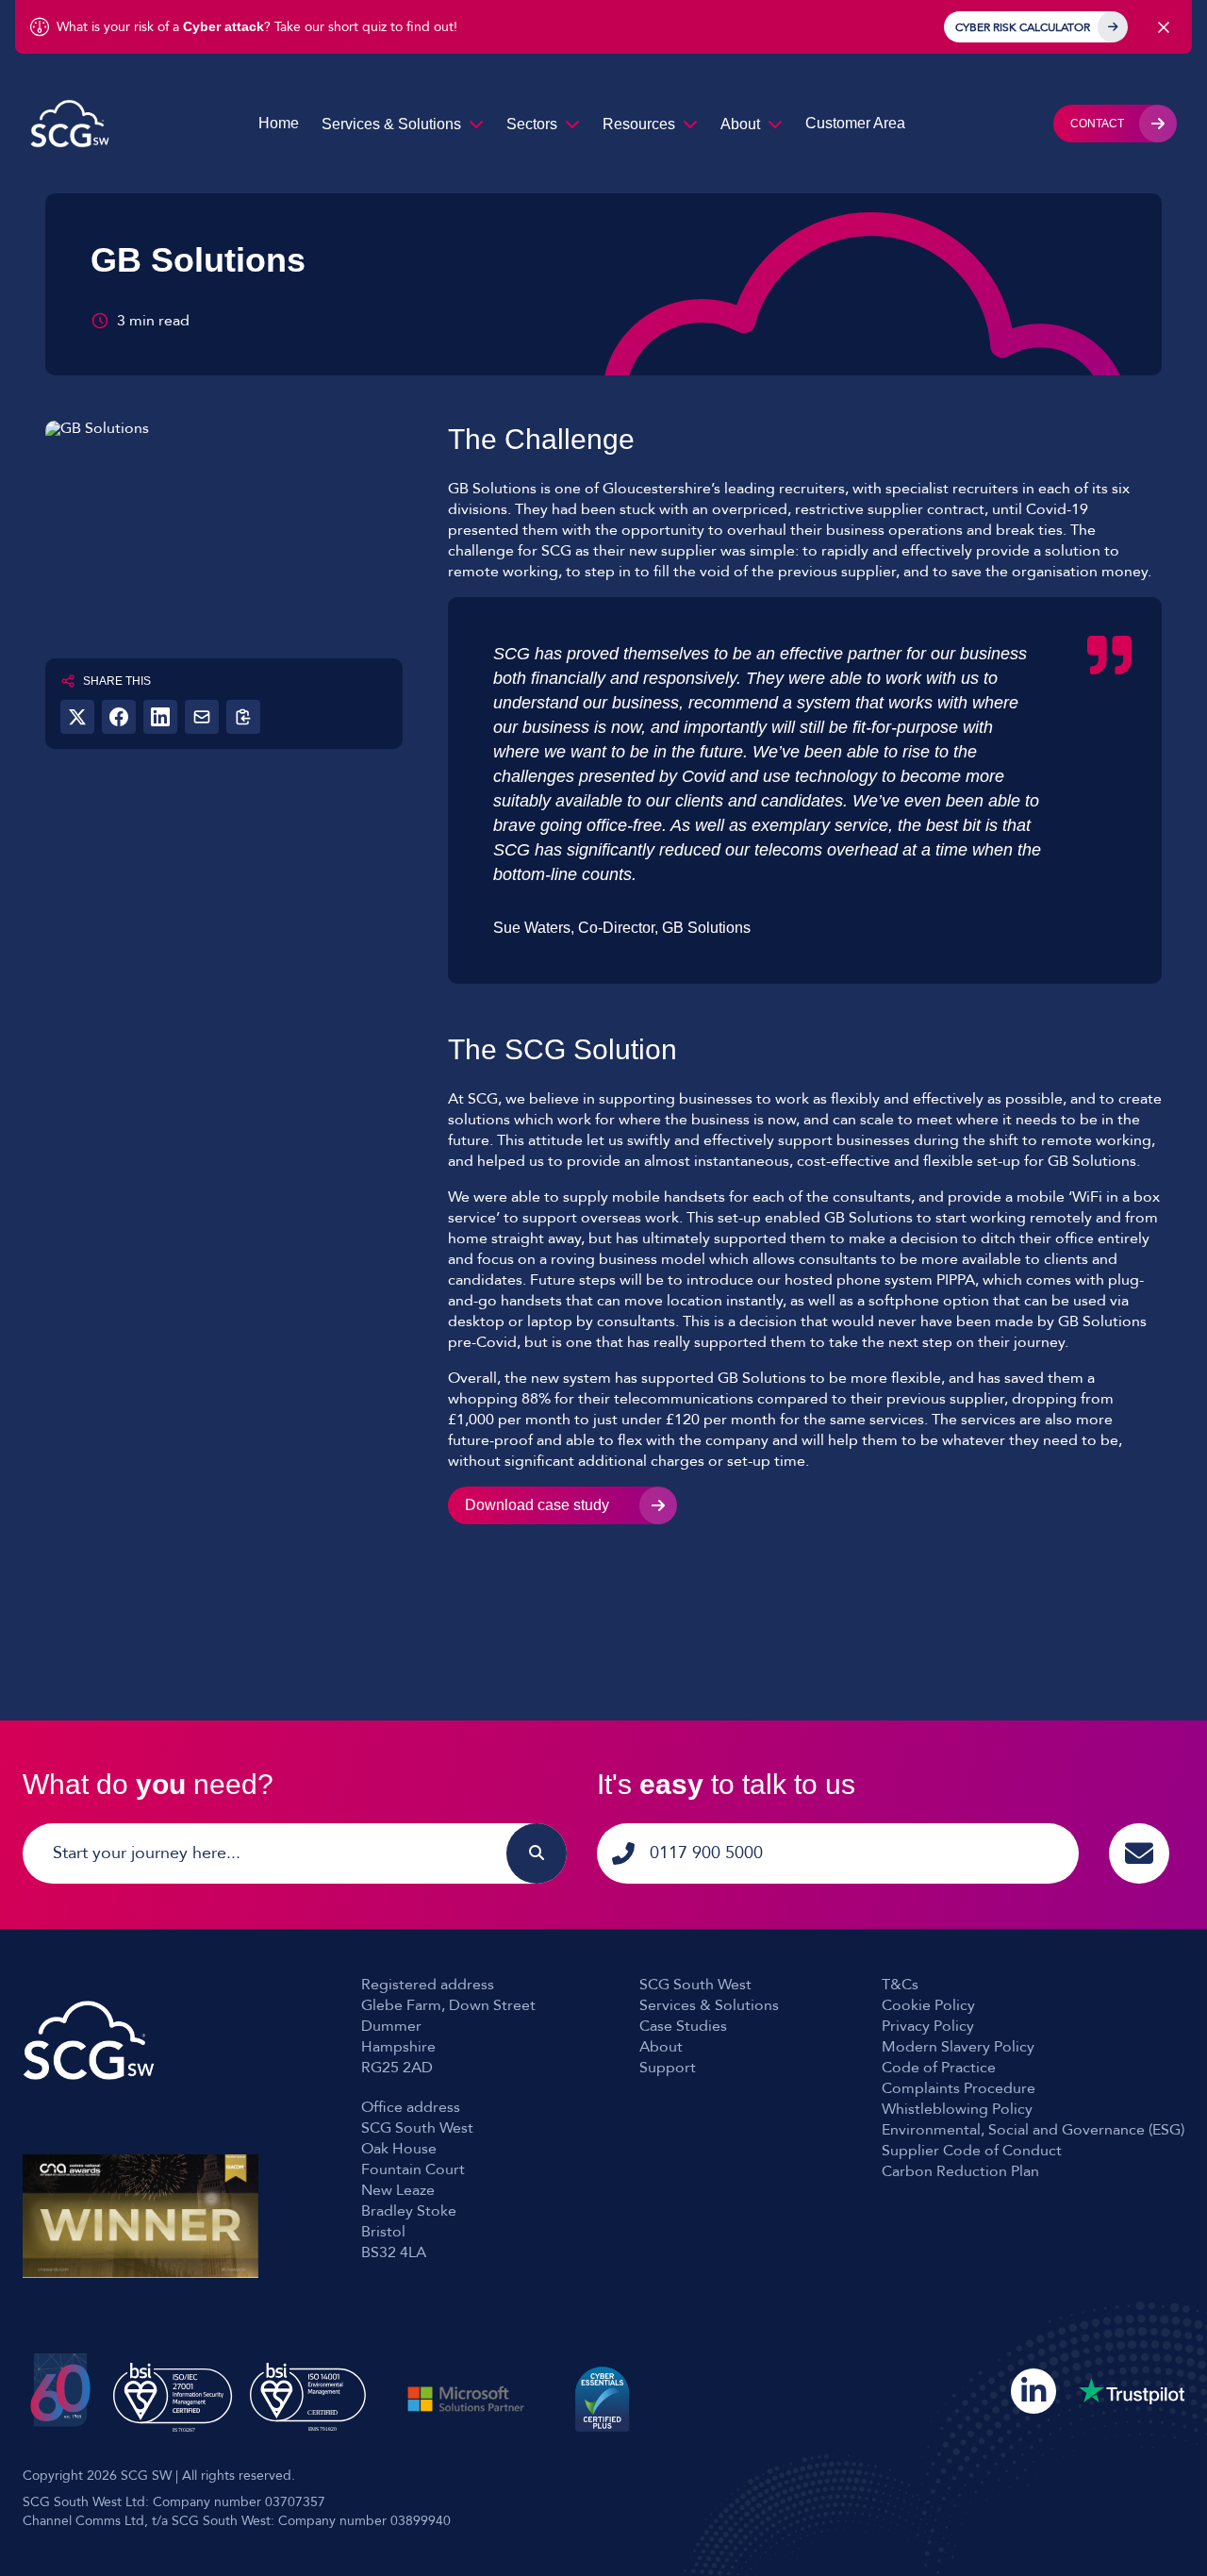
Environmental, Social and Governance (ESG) (1033, 2130)
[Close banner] (1164, 27)
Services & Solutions (391, 124)
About (740, 124)
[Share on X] (77, 717)
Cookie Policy (928, 2005)
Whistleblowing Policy (957, 2109)
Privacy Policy (928, 2026)
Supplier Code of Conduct (972, 2151)
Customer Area (855, 123)
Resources (639, 124)
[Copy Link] (243, 717)
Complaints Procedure (959, 2088)
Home (279, 123)
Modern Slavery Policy (958, 2047)
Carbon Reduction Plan (960, 2171)
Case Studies (683, 2026)
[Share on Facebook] (119, 717)
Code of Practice (939, 2068)
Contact (1097, 124)
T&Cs (900, 1985)
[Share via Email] (202, 717)
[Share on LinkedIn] (160, 717)
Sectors (532, 124)
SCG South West (695, 1985)
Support (668, 2068)
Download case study (537, 1505)
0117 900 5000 (706, 1853)
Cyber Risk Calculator (1023, 27)
